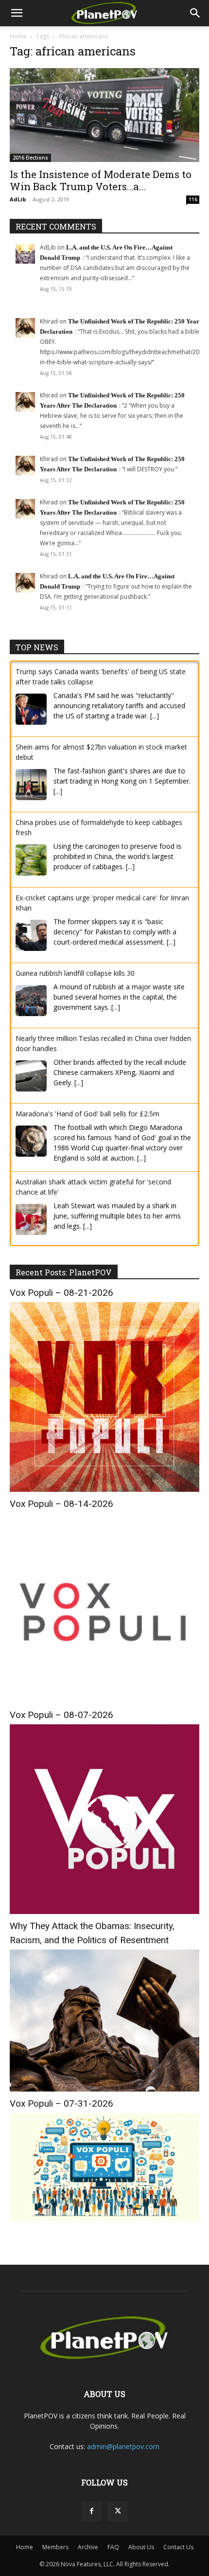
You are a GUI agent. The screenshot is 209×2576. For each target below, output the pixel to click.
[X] (118, 2511)
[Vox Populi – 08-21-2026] (104, 1489)
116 (193, 199)
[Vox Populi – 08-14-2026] (104, 1700)
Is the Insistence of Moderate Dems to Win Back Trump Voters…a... (101, 180)
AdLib (18, 199)
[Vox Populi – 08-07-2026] (104, 1911)
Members (55, 2547)
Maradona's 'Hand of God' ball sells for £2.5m (87, 1114)
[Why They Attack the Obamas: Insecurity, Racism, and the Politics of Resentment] (104, 2089)
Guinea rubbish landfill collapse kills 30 (75, 973)
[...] (155, 716)
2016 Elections (30, 158)
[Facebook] (91, 2511)
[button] (17, 13)
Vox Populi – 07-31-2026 (61, 2103)
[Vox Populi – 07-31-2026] (104, 2219)
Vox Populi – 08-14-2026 (61, 1504)
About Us (141, 2547)
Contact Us (178, 2547)
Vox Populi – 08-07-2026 (61, 1715)
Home (18, 36)
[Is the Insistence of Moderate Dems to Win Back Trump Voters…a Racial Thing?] (104, 115)
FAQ (113, 2547)
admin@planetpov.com (123, 2446)
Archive (88, 2547)
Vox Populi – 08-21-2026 (61, 1293)
